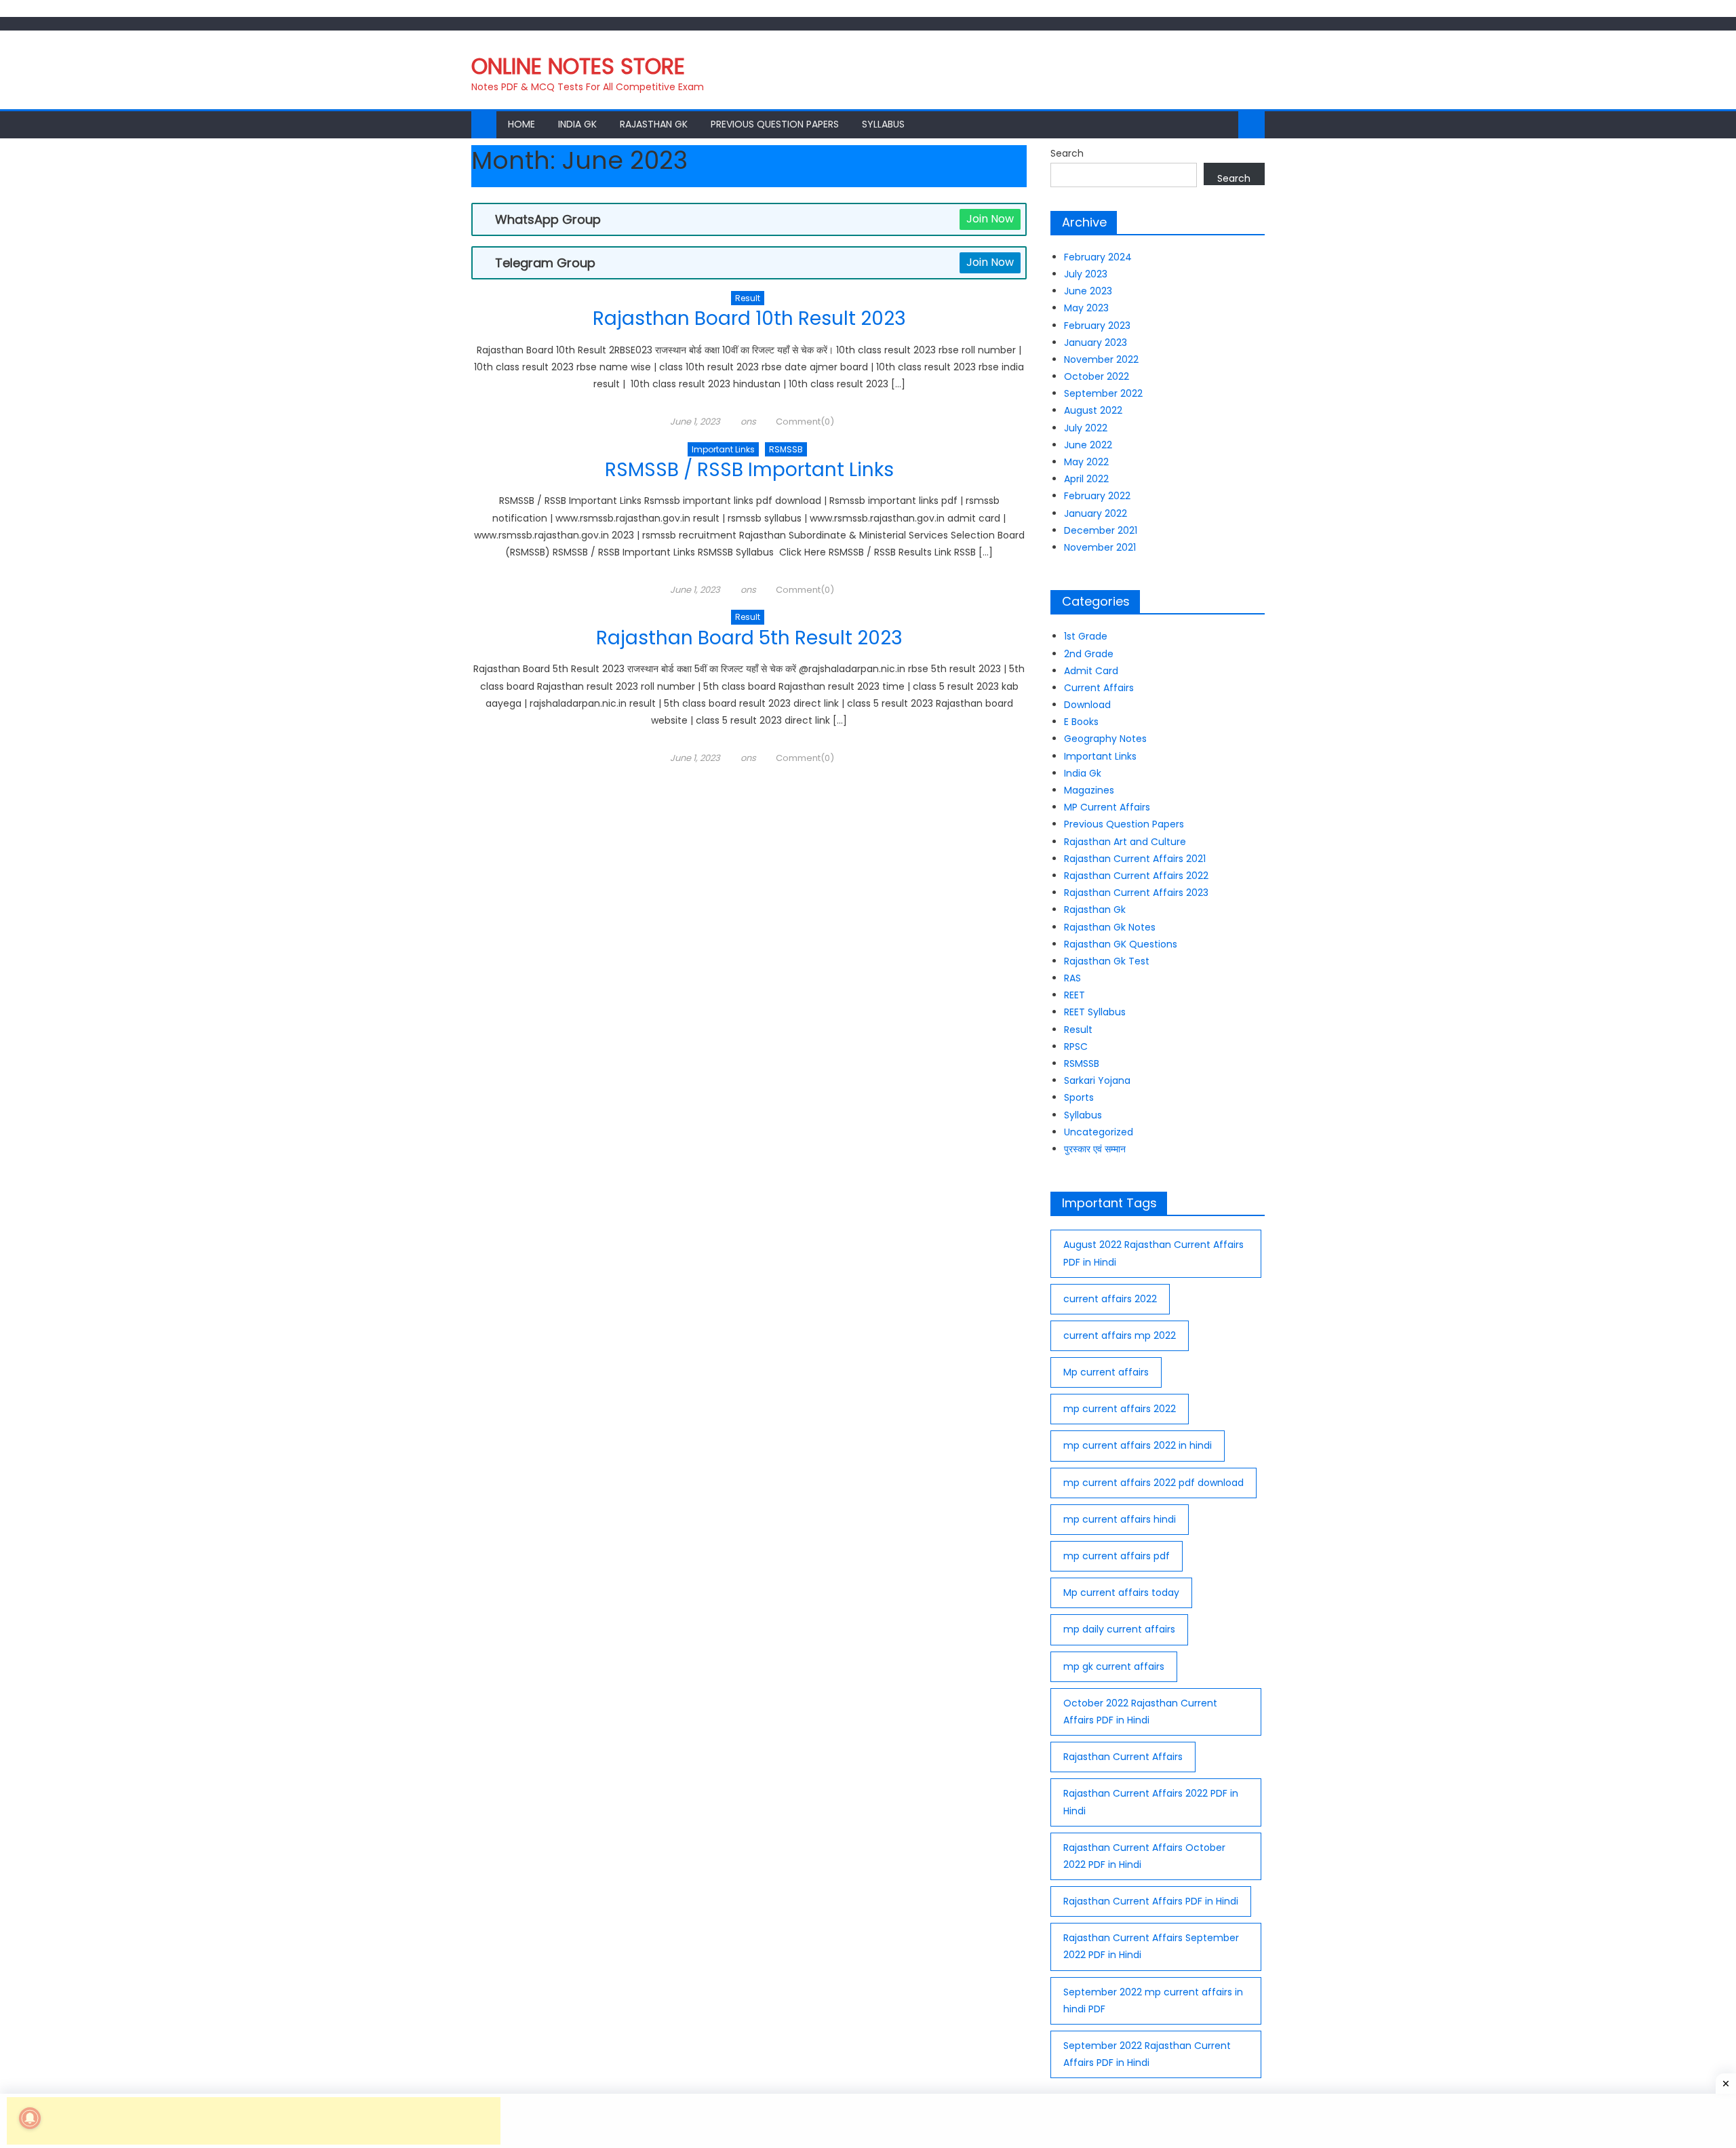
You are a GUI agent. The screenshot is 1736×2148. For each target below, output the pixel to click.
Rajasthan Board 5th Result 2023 (749, 638)
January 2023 (1096, 343)
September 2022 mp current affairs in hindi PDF (1153, 2000)
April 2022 (1086, 479)
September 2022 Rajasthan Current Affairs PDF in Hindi (1147, 2054)
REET (1074, 995)
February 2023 (1097, 326)
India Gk (577, 124)
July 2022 (1086, 428)
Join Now (990, 219)
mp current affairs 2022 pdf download (1153, 1483)
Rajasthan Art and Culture (1125, 842)
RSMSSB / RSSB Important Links (749, 470)
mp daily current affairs (1119, 1629)
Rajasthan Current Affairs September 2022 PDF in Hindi (1151, 1946)
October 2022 (1097, 376)
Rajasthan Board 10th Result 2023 (749, 318)
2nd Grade (1089, 654)
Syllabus (883, 124)
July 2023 (1086, 274)
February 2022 (1097, 496)
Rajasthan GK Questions (1121, 944)
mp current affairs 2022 (1120, 1409)
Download (1087, 705)
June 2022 (1088, 445)
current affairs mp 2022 (1120, 1335)
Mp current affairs (1106, 1372)
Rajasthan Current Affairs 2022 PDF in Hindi (1151, 1802)
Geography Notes (1105, 739)
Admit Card (1091, 671)
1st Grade (1086, 636)
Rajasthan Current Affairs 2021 (1135, 859)
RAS (1072, 978)
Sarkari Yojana (1097, 1080)
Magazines (1089, 790)
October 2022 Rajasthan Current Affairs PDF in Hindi (1140, 1712)
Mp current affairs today (1121, 1593)
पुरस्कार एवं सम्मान (1095, 1149)
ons (748, 422)
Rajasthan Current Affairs (1123, 1757)
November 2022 (1101, 359)
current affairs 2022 (1110, 1299)
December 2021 (1101, 530)
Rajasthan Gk (654, 124)
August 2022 (1093, 410)
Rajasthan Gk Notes (1110, 927)
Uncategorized (1099, 1132)
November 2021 (1100, 547)
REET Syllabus (1095, 1012)
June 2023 (1088, 291)
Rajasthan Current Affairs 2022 (1136, 876)
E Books (1081, 722)
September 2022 (1103, 393)
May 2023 (1086, 308)
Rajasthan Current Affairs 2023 (1136, 893)
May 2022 (1086, 462)
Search (1067, 153)
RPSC (1076, 1047)
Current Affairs (1099, 688)
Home (521, 124)
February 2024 (1098, 257)
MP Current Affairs (1107, 807)
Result (748, 298)
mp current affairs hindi (1120, 1519)
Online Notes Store (578, 66)
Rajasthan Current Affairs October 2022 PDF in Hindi (1144, 1856)
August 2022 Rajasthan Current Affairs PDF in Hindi (1153, 1253)
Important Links (723, 449)
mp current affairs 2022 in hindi (1138, 1445)
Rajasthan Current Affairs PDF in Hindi (1151, 1901)
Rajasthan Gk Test (1107, 961)
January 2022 (1096, 513)
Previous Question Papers (775, 124)
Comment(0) (805, 422)
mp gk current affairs (1114, 1666)
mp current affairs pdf (1117, 1556)
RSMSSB (786, 449)
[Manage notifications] (30, 2118)
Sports (1079, 1097)
